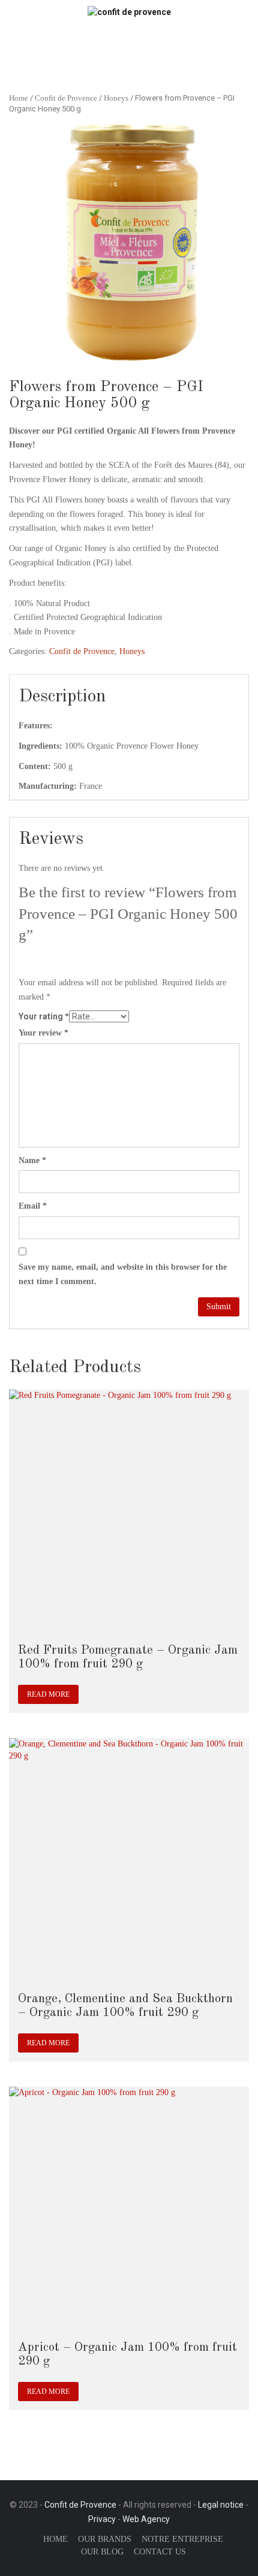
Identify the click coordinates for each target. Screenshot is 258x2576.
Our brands (105, 2539)
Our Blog (102, 2552)
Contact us (160, 2552)
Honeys (116, 98)
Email (33, 1206)
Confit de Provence (66, 98)
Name (32, 1160)
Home (19, 98)
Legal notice (221, 2505)
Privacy (102, 2519)
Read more (48, 1694)
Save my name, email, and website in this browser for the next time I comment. (123, 1274)
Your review (43, 1033)
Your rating (44, 1016)
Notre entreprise (182, 2539)
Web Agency (146, 2519)
